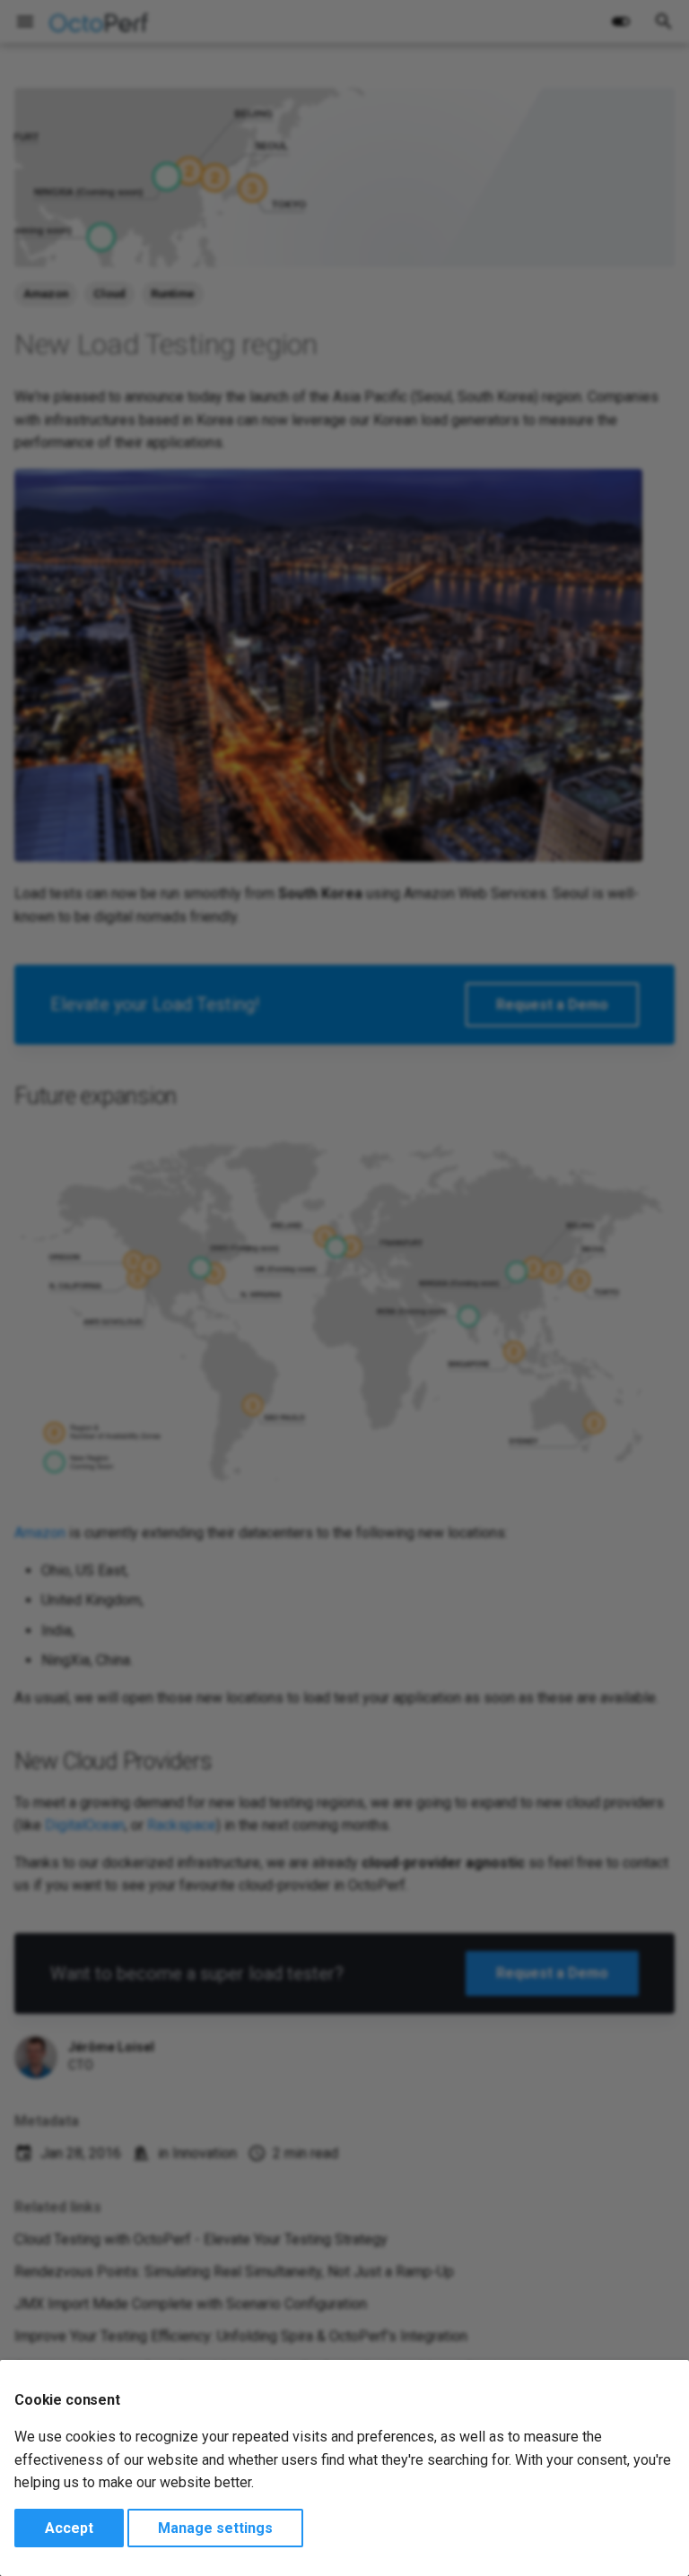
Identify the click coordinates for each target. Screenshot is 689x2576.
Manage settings (215, 2528)
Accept (69, 2528)
